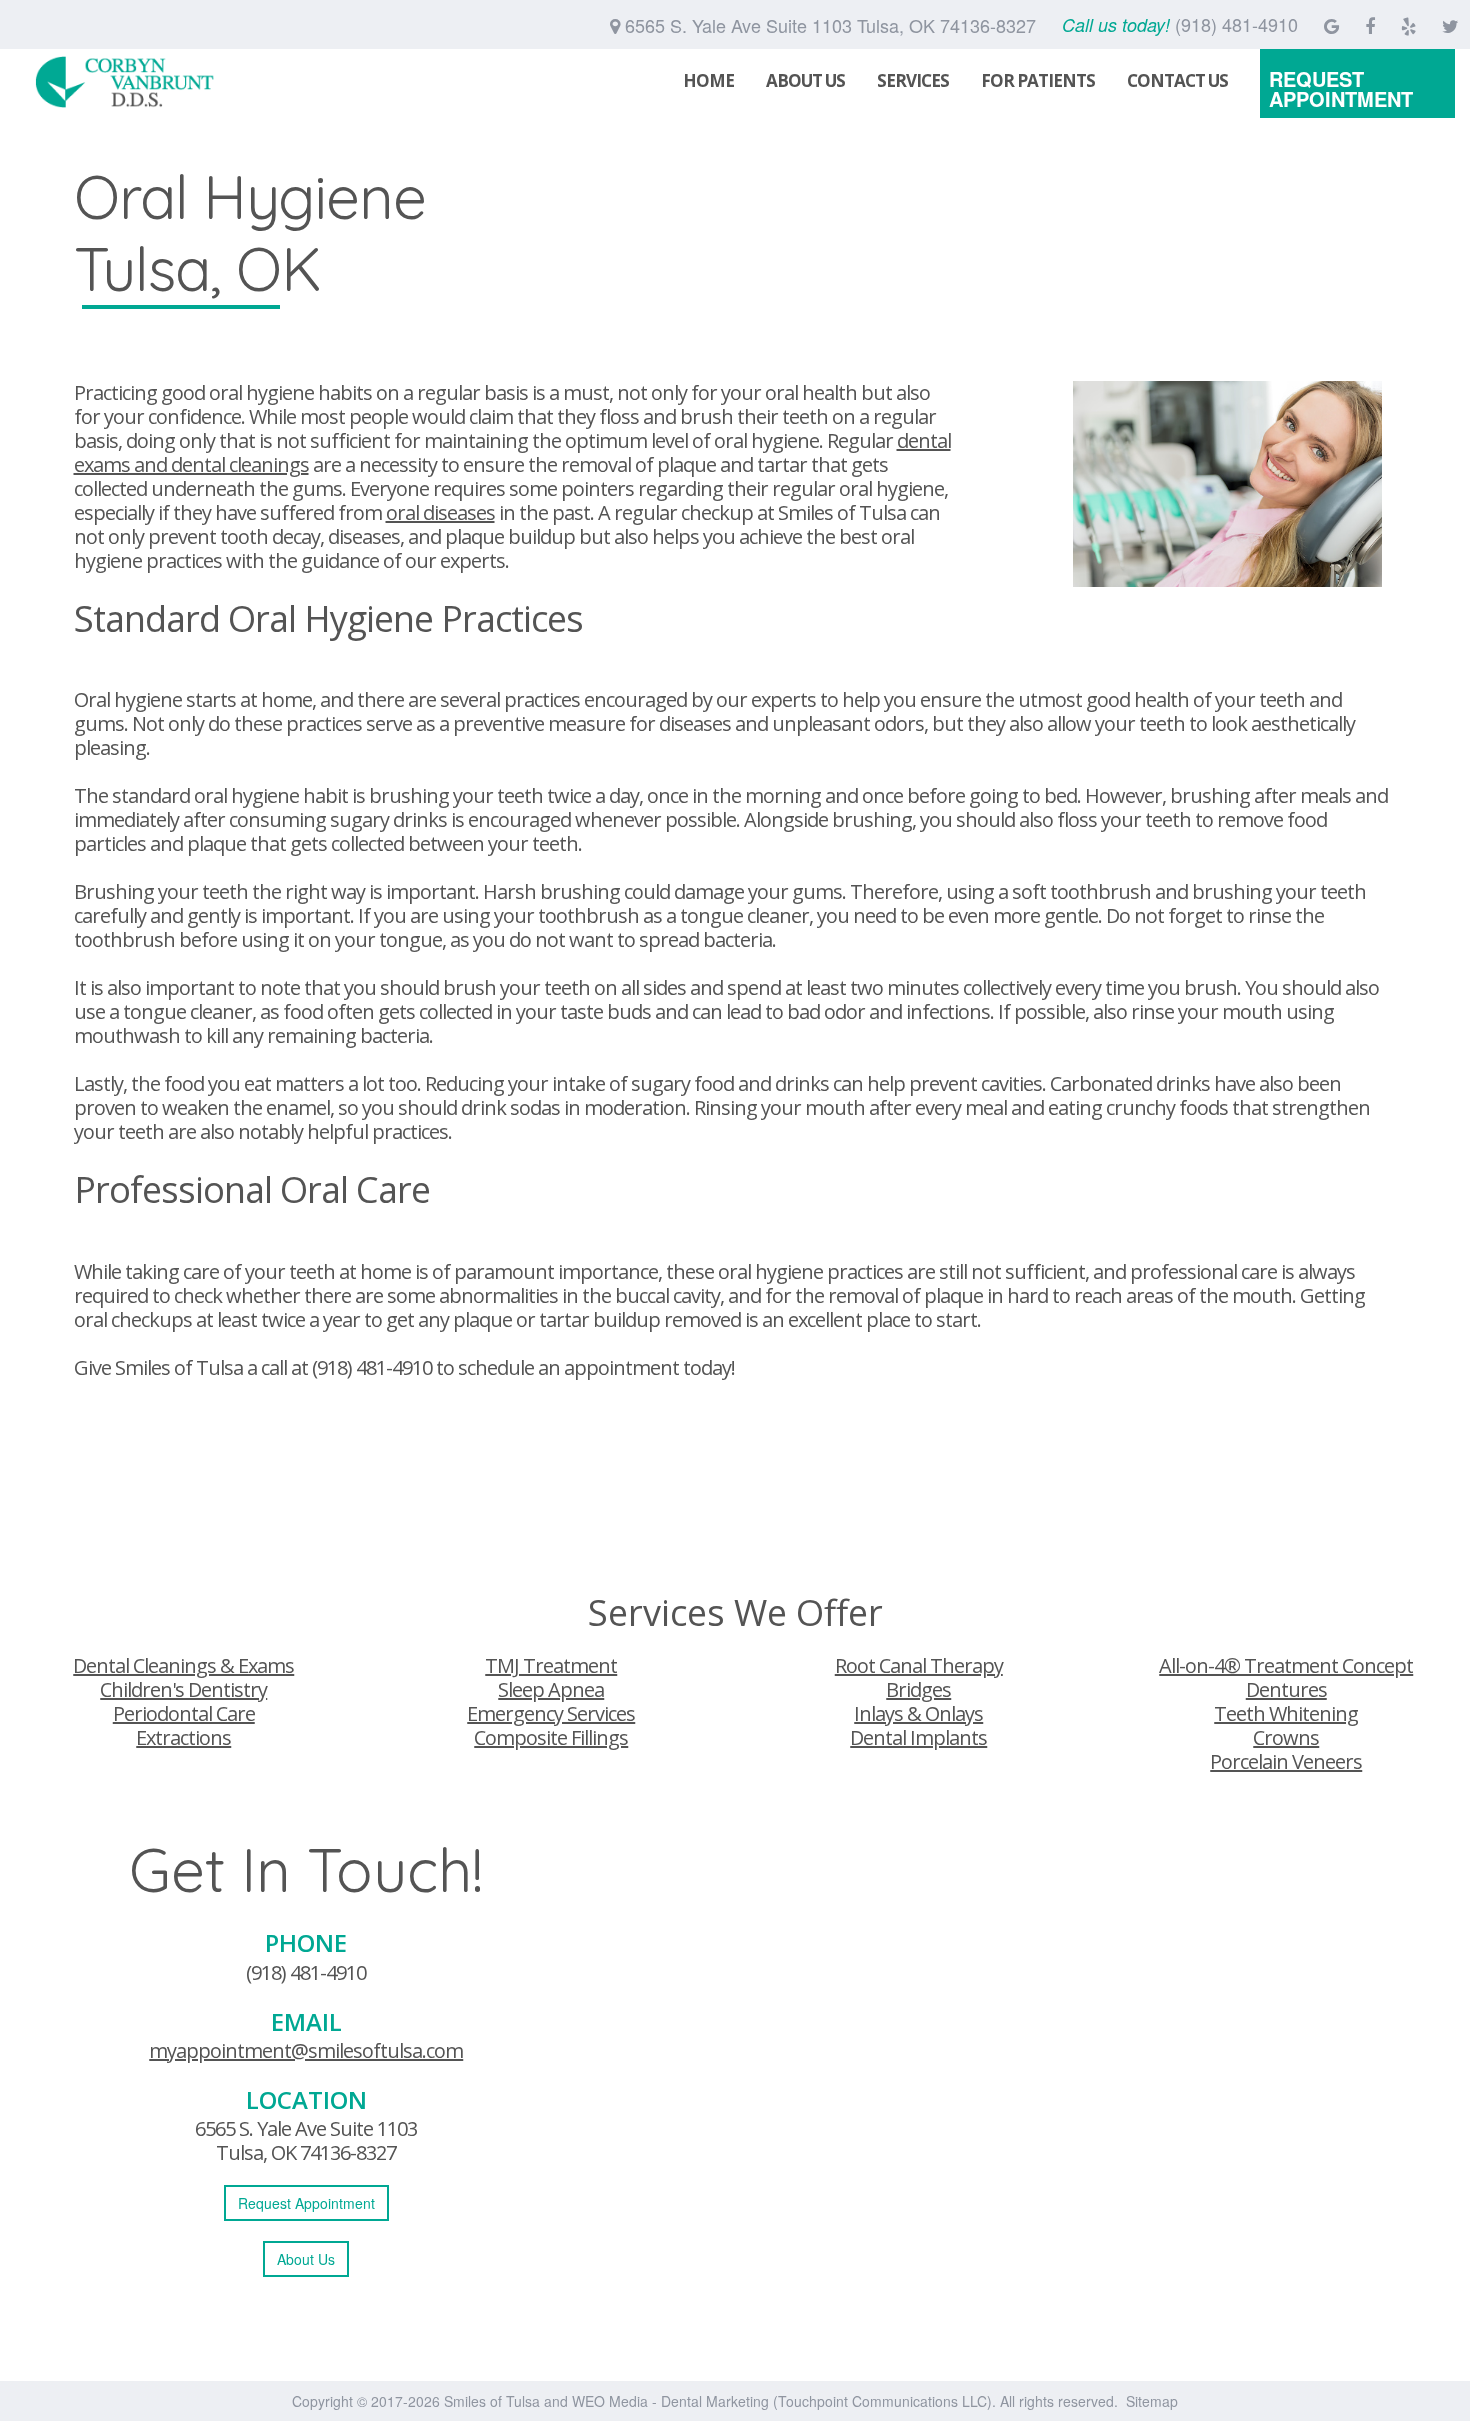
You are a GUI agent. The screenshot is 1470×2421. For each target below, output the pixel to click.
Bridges (918, 1689)
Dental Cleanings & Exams (183, 1665)
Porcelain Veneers (1286, 1761)
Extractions (183, 1737)
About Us (805, 80)
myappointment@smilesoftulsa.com (306, 2050)
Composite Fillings (551, 1737)
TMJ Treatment (551, 1665)
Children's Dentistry (183, 1689)
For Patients (1038, 80)
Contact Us (1177, 80)
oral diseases (440, 512)
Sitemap (1152, 2401)
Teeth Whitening (1286, 1713)
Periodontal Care (184, 1713)
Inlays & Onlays (918, 1713)
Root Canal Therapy (919, 1665)
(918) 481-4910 (372, 1367)
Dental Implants (918, 1737)
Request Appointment (1341, 88)
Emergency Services (551, 1713)
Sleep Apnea (551, 1689)
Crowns (1286, 1737)
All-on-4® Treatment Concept (1286, 1665)
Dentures (1286, 1689)
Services (913, 80)
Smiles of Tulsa (492, 2401)
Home (708, 80)
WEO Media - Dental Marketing (670, 2401)
